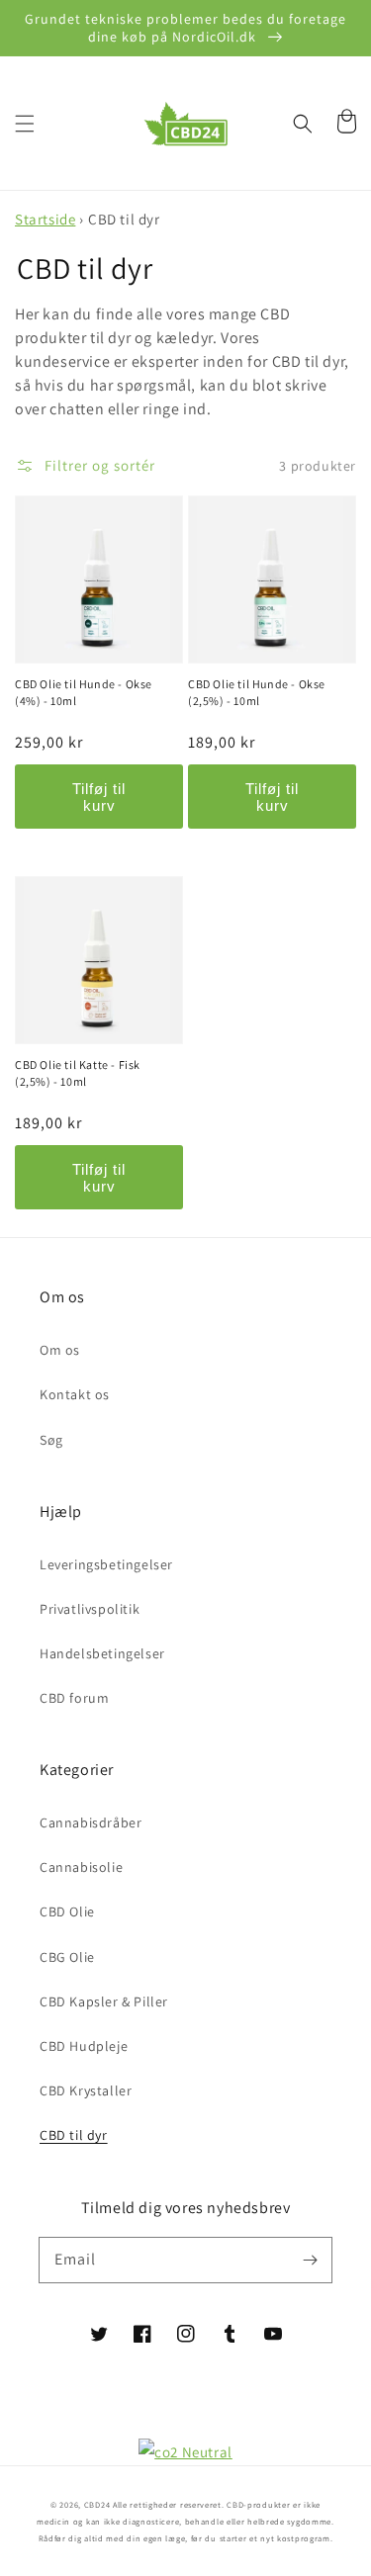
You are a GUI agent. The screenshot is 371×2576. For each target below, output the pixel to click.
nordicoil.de (102, 2398)
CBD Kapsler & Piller (104, 2001)
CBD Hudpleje (84, 2046)
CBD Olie (67, 1911)
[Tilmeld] (310, 2260)
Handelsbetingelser (102, 1653)
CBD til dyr (74, 2135)
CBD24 (97, 2504)
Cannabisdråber (91, 1822)
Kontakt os (75, 1394)
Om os (60, 1350)
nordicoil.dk (186, 2398)
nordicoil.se (270, 2398)
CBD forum (74, 1698)
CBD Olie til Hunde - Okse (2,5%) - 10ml (257, 692)
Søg (51, 1440)
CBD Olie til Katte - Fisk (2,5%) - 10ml (78, 1073)
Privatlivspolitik (90, 1609)
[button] (25, 124)
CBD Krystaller (86, 2090)
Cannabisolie (81, 1867)
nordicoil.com (185, 2425)
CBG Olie (67, 1957)
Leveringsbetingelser (106, 1564)
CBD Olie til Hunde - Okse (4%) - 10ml (84, 692)
